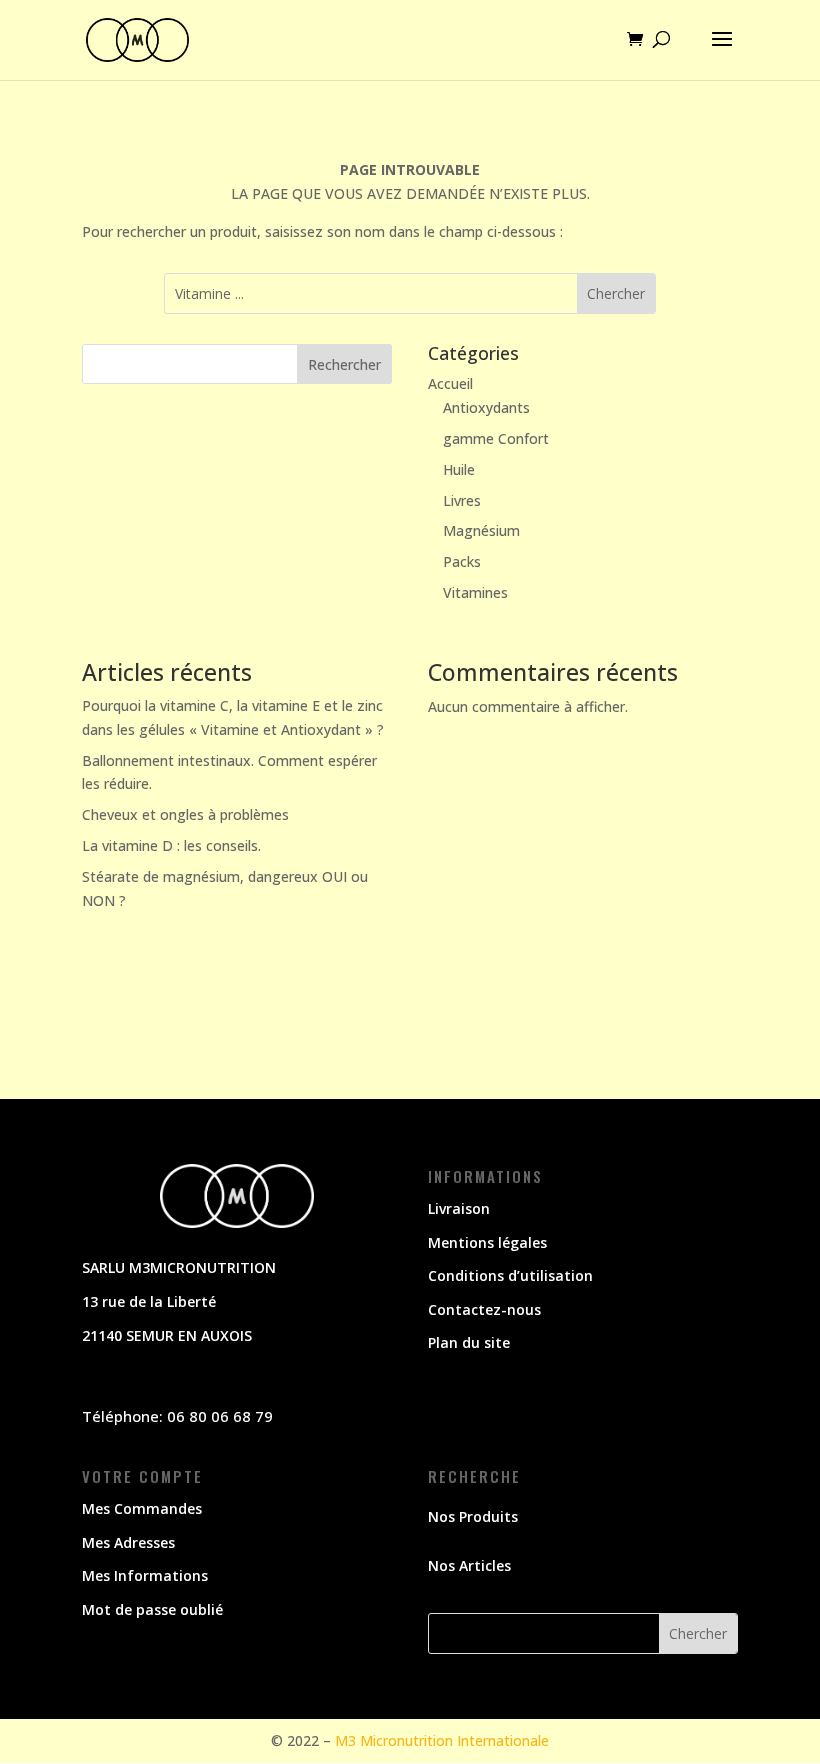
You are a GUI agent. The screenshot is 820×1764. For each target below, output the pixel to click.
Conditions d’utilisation (510, 1275)
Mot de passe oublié (152, 1609)
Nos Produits (473, 1516)
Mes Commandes (142, 1508)
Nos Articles (469, 1565)
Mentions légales (487, 1242)
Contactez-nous (484, 1309)
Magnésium (481, 530)
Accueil (450, 383)
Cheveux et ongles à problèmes (185, 814)
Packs (462, 561)
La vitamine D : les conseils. (171, 845)
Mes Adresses (128, 1542)
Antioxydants (486, 407)
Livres (462, 500)
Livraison (459, 1208)
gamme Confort (496, 438)
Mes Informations (145, 1575)
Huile (459, 469)
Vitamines (475, 592)
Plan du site (469, 1342)
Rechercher (344, 364)
